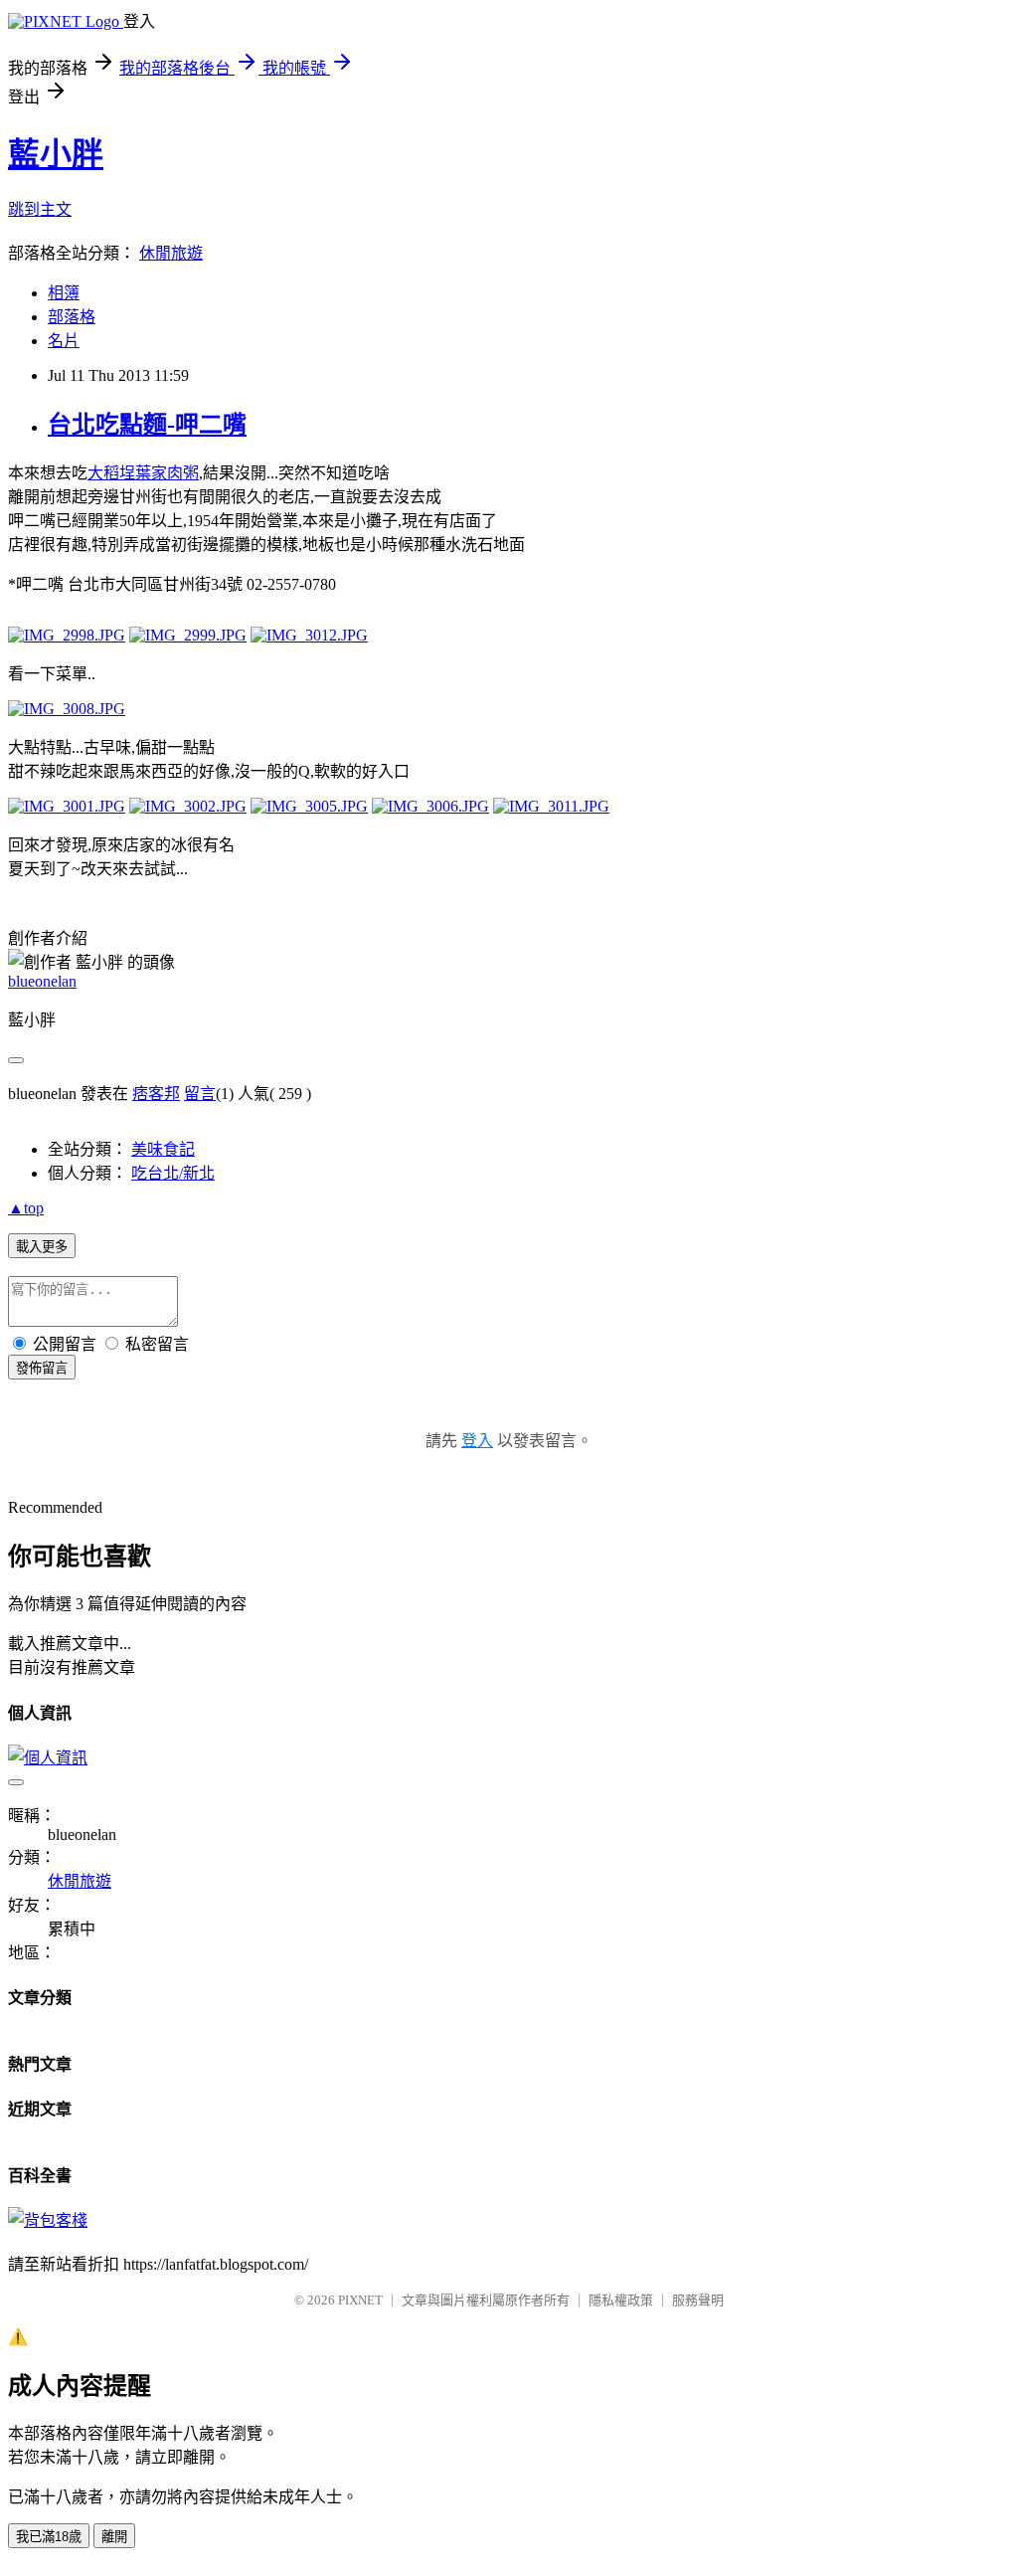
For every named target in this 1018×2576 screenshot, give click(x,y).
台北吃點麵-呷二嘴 (147, 425)
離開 (114, 2537)
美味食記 (163, 1149)
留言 (200, 1094)
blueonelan (42, 981)
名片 (64, 341)
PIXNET (360, 2300)
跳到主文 (40, 209)
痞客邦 (156, 1094)
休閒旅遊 (171, 253)
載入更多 (42, 1247)
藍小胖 (56, 154)
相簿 (64, 293)
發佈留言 (42, 1368)
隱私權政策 (621, 2300)
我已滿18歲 (49, 2537)
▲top (26, 1208)
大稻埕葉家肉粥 (143, 473)
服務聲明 (698, 2300)
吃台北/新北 (173, 1173)
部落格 (72, 317)
